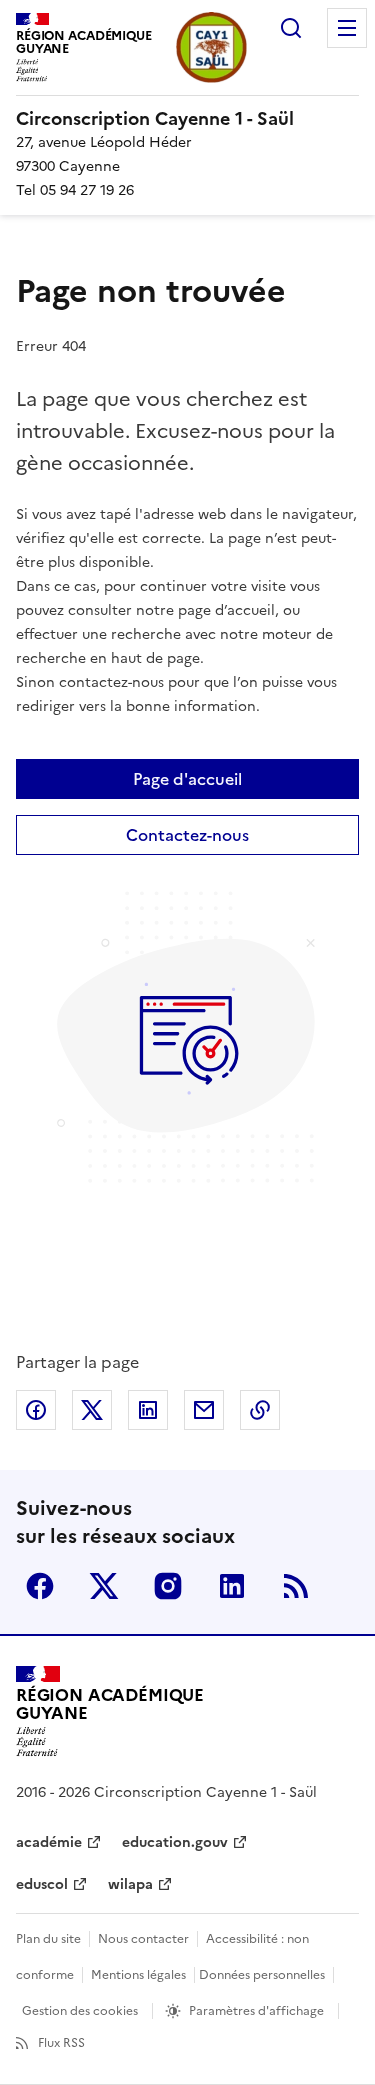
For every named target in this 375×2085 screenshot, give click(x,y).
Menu (347, 28)
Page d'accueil (187, 779)
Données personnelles (262, 1975)
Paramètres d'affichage (256, 2011)
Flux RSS (61, 2043)
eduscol (42, 1884)
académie (49, 1842)
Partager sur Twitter (92, 1410)
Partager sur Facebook (36, 1410)
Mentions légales (138, 1975)
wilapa (130, 1884)
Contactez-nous (187, 835)
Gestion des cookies (80, 2011)
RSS (296, 1586)
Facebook (40, 1586)
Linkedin (232, 1586)
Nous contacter (143, 1939)
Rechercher (291, 28)
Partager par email (204, 1410)
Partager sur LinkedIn (148, 1410)
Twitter (104, 1586)
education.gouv (175, 1842)
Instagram (168, 1586)
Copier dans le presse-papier (260, 1410)
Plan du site (48, 1939)
